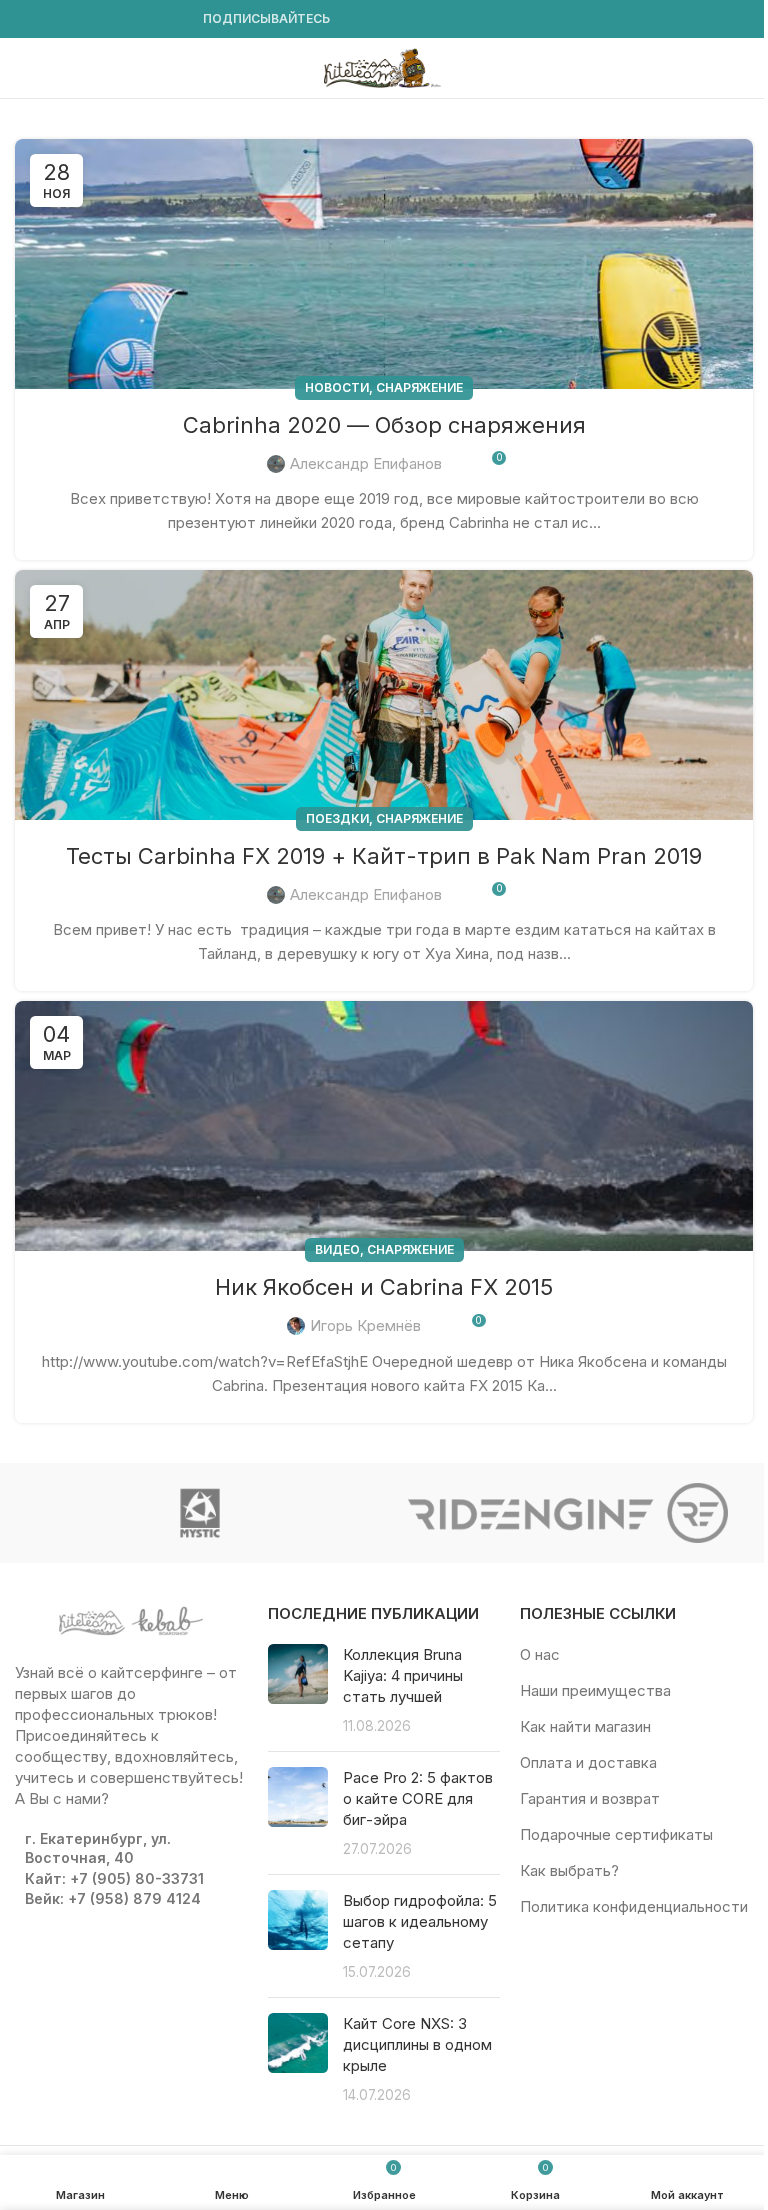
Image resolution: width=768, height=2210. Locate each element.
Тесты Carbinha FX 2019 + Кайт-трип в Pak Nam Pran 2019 (384, 856)
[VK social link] (147, 19)
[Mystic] (199, 1513)
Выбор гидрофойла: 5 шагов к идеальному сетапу (420, 1921)
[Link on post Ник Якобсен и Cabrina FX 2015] (384, 1126)
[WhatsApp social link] (123, 19)
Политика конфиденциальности (634, 1906)
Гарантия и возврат (590, 1798)
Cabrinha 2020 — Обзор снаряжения (384, 425)
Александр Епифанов (366, 463)
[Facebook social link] (27, 19)
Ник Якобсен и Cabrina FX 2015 (384, 1287)
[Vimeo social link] (99, 19)
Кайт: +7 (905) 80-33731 (114, 1878)
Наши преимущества (595, 1690)
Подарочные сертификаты (616, 1834)
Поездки (337, 818)
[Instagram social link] (51, 19)
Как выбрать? (569, 1870)
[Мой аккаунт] (745, 68)
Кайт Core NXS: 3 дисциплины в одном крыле (417, 2044)
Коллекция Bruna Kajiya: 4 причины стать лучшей (403, 1675)
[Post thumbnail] (298, 1690)
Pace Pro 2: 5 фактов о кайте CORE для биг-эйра (418, 1798)
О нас (540, 1654)
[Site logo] (384, 66)
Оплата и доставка (588, 1762)
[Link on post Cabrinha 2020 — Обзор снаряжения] (384, 264)
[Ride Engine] (568, 1513)
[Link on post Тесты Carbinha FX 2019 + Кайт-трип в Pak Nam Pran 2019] (384, 695)
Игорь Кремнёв (365, 1325)
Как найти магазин (585, 1726)
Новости (337, 387)
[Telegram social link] (171, 19)
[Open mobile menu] (23, 68)
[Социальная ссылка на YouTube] (75, 19)
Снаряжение (419, 387)
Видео (337, 1249)
